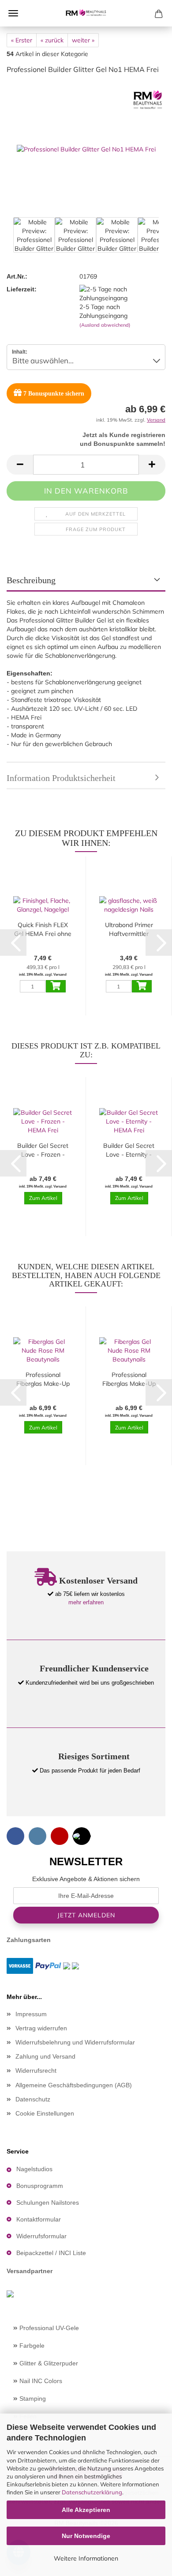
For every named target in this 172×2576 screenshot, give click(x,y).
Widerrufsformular (41, 2236)
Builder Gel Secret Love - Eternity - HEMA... (129, 1150)
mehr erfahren (86, 1602)
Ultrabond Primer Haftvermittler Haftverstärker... (129, 930)
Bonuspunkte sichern (54, 394)
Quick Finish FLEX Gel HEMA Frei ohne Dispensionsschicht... (43, 930)
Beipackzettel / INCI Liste (51, 2253)
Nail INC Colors (40, 2381)
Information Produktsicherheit (61, 778)
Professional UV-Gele (48, 2328)
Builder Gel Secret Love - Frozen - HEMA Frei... (43, 1150)
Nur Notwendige (86, 2536)
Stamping (32, 2399)
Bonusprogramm (40, 2186)
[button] (20, 465)
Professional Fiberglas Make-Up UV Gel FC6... (43, 1379)
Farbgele (31, 2346)
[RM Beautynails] (86, 13)
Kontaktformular (39, 2219)
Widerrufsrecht (36, 2071)
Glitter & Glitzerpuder (48, 2363)
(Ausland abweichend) (105, 325)
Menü (13, 13)
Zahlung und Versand (45, 2056)
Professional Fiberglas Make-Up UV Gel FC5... (129, 1379)
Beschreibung (31, 580)
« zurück (52, 40)
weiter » (83, 40)
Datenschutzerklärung (92, 2492)
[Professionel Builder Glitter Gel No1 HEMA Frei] (86, 148)
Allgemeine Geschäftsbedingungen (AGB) (74, 2085)
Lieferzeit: (22, 289)
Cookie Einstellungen (45, 2113)
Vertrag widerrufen (41, 2028)
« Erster (22, 40)
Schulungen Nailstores (48, 2203)
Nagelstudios (34, 2169)
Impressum (31, 2014)
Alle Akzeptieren (86, 2510)
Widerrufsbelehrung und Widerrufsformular (75, 2042)
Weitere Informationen (86, 2558)
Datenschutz (33, 2099)
